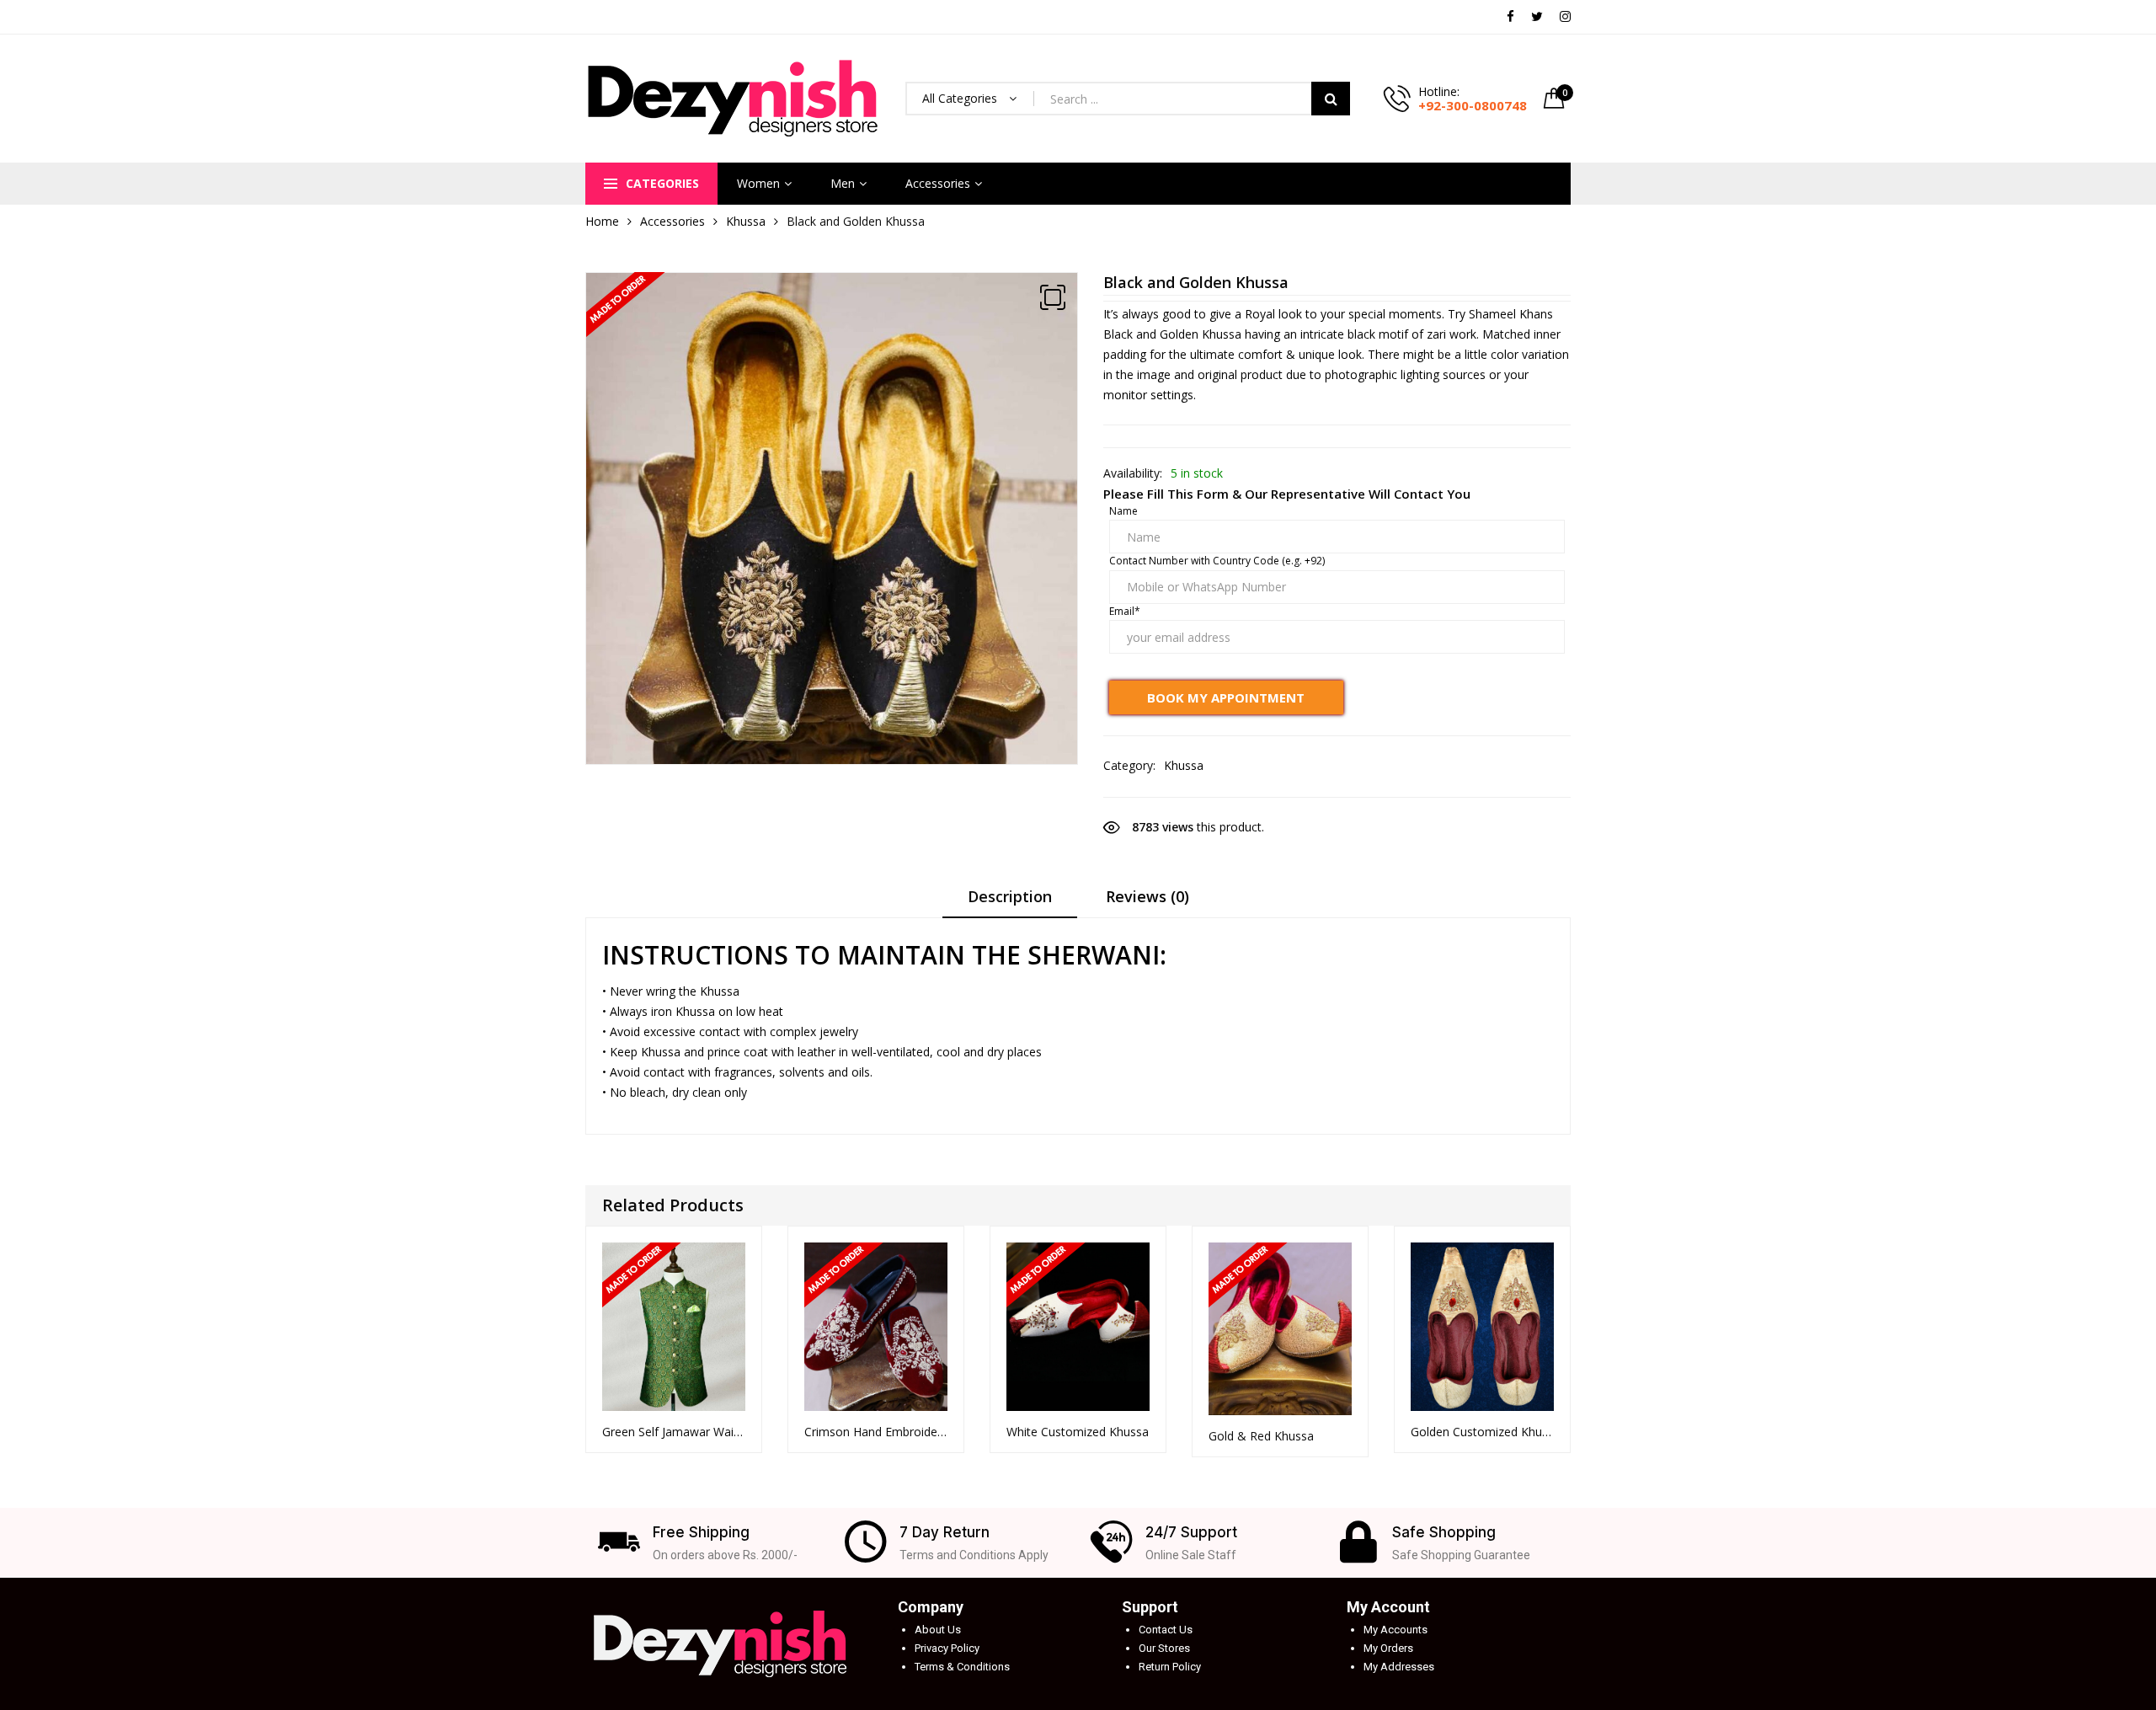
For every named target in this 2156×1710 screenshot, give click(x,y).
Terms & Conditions (962, 1667)
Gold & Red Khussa (1261, 1436)
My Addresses (1399, 1667)
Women (758, 183)
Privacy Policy (947, 1648)
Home (602, 221)
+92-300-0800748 (1473, 105)
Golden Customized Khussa (1482, 1432)
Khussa (746, 221)
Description (1010, 896)
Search (1331, 99)
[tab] (1010, 902)
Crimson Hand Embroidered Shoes (876, 1432)
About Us (938, 1630)
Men (843, 183)
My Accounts (1396, 1630)
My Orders (1388, 1648)
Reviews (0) (1147, 896)
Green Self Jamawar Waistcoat (674, 1432)
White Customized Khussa (1078, 1432)
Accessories (938, 183)
